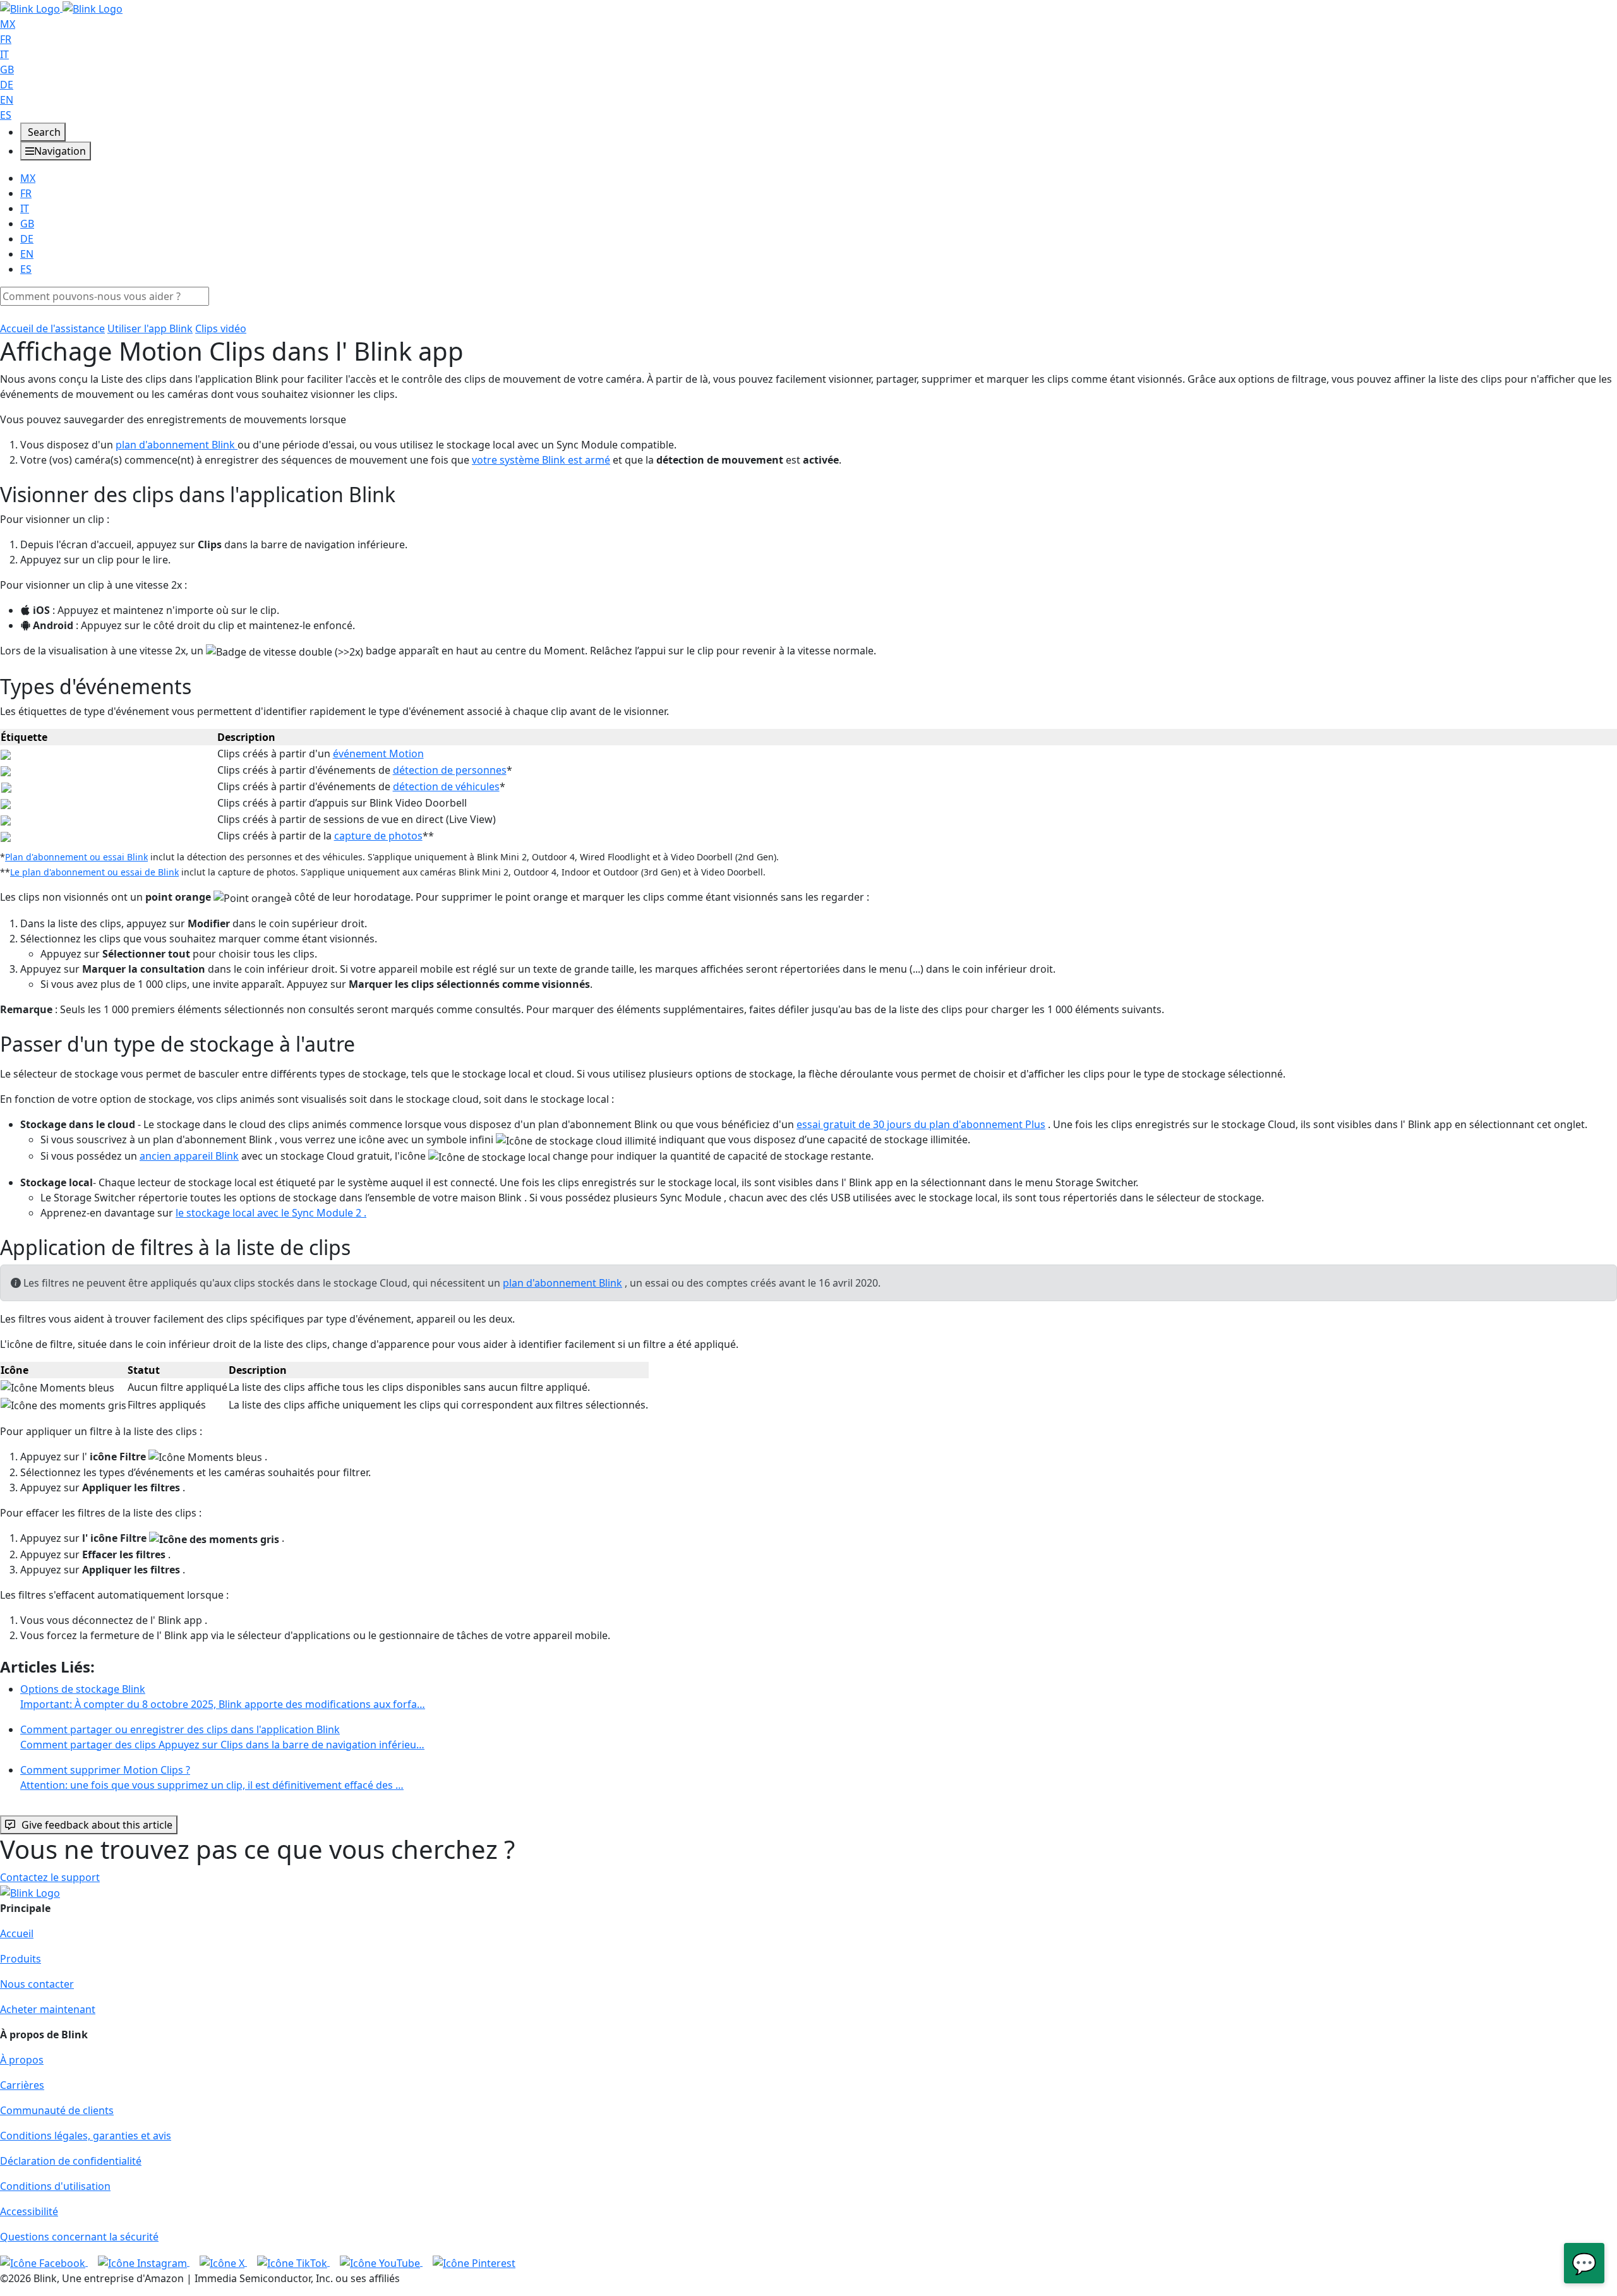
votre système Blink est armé (541, 460)
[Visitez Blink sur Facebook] (44, 2262)
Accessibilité (29, 2211)
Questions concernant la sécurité (79, 2237)
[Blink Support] (61, 8)
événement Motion (378, 754)
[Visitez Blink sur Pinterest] (474, 2262)
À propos (22, 2060)
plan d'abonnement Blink (177, 445)
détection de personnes (450, 770)
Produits (21, 1959)
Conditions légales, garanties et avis (86, 2136)
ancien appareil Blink (189, 1156)
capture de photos (378, 836)
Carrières (22, 2085)
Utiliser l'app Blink (150, 328)
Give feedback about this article (97, 1825)
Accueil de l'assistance (52, 328)
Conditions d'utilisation (55, 2186)
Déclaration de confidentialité (71, 2161)
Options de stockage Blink (223, 1697)
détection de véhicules (446, 786)
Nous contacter (37, 1984)
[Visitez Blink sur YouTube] (381, 2262)
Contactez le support (50, 1877)
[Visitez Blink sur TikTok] (293, 2262)
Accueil (17, 1933)
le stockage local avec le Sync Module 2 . (271, 1213)
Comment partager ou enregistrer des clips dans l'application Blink (222, 1737)
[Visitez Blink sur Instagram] (144, 2262)
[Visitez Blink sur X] (223, 2262)
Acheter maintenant (48, 2009)
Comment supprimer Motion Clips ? (212, 1777)
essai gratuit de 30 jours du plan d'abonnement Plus (921, 1124)
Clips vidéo (221, 328)
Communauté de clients (57, 2110)
